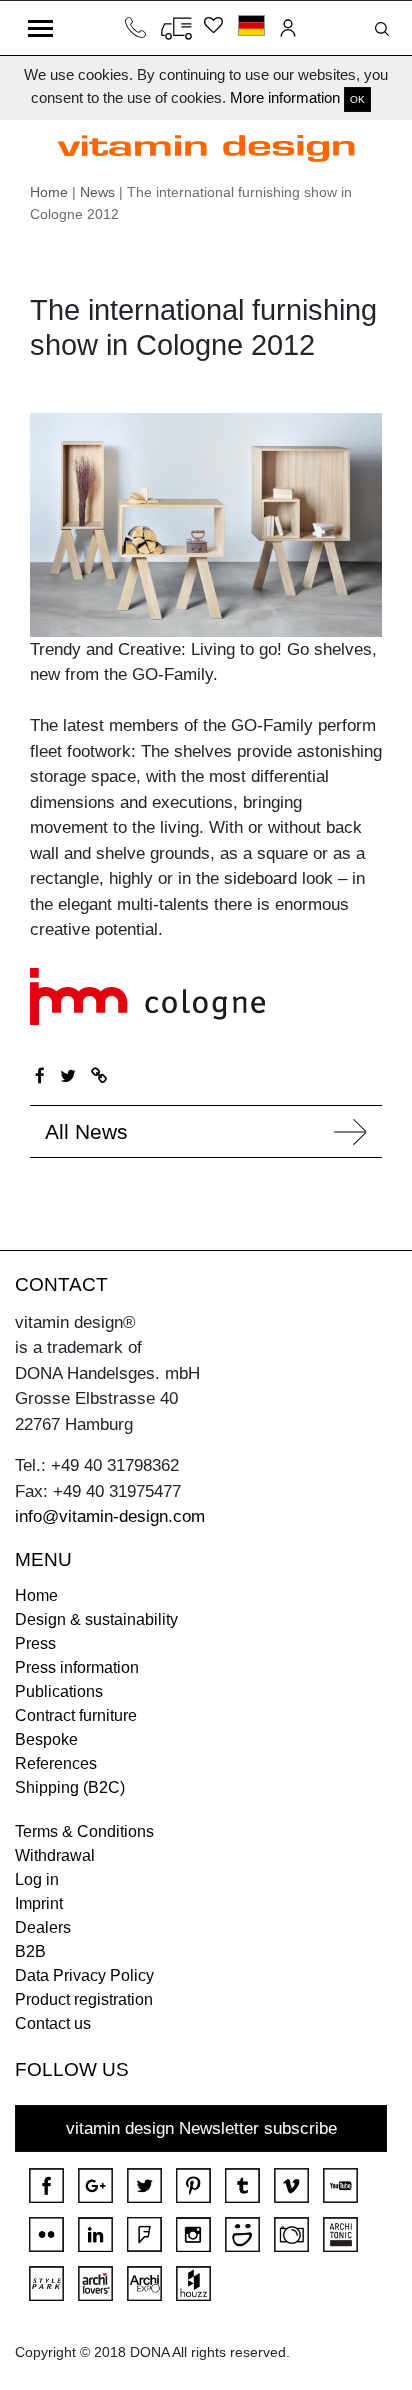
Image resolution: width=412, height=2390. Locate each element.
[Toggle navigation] (40, 28)
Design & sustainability (96, 1619)
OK (357, 99)
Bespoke (46, 1739)
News (97, 192)
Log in (37, 1879)
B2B (30, 1951)
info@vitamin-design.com (110, 1516)
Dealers (43, 1927)
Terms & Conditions (84, 1831)
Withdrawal (55, 1855)
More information (285, 97)
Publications (59, 1691)
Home (49, 192)
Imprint (39, 1903)
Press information (77, 1667)
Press (35, 1643)
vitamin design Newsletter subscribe (201, 2128)
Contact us (53, 2023)
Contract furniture (76, 1715)
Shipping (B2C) (70, 1787)
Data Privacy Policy (84, 1975)
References (56, 1763)
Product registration (84, 1999)
